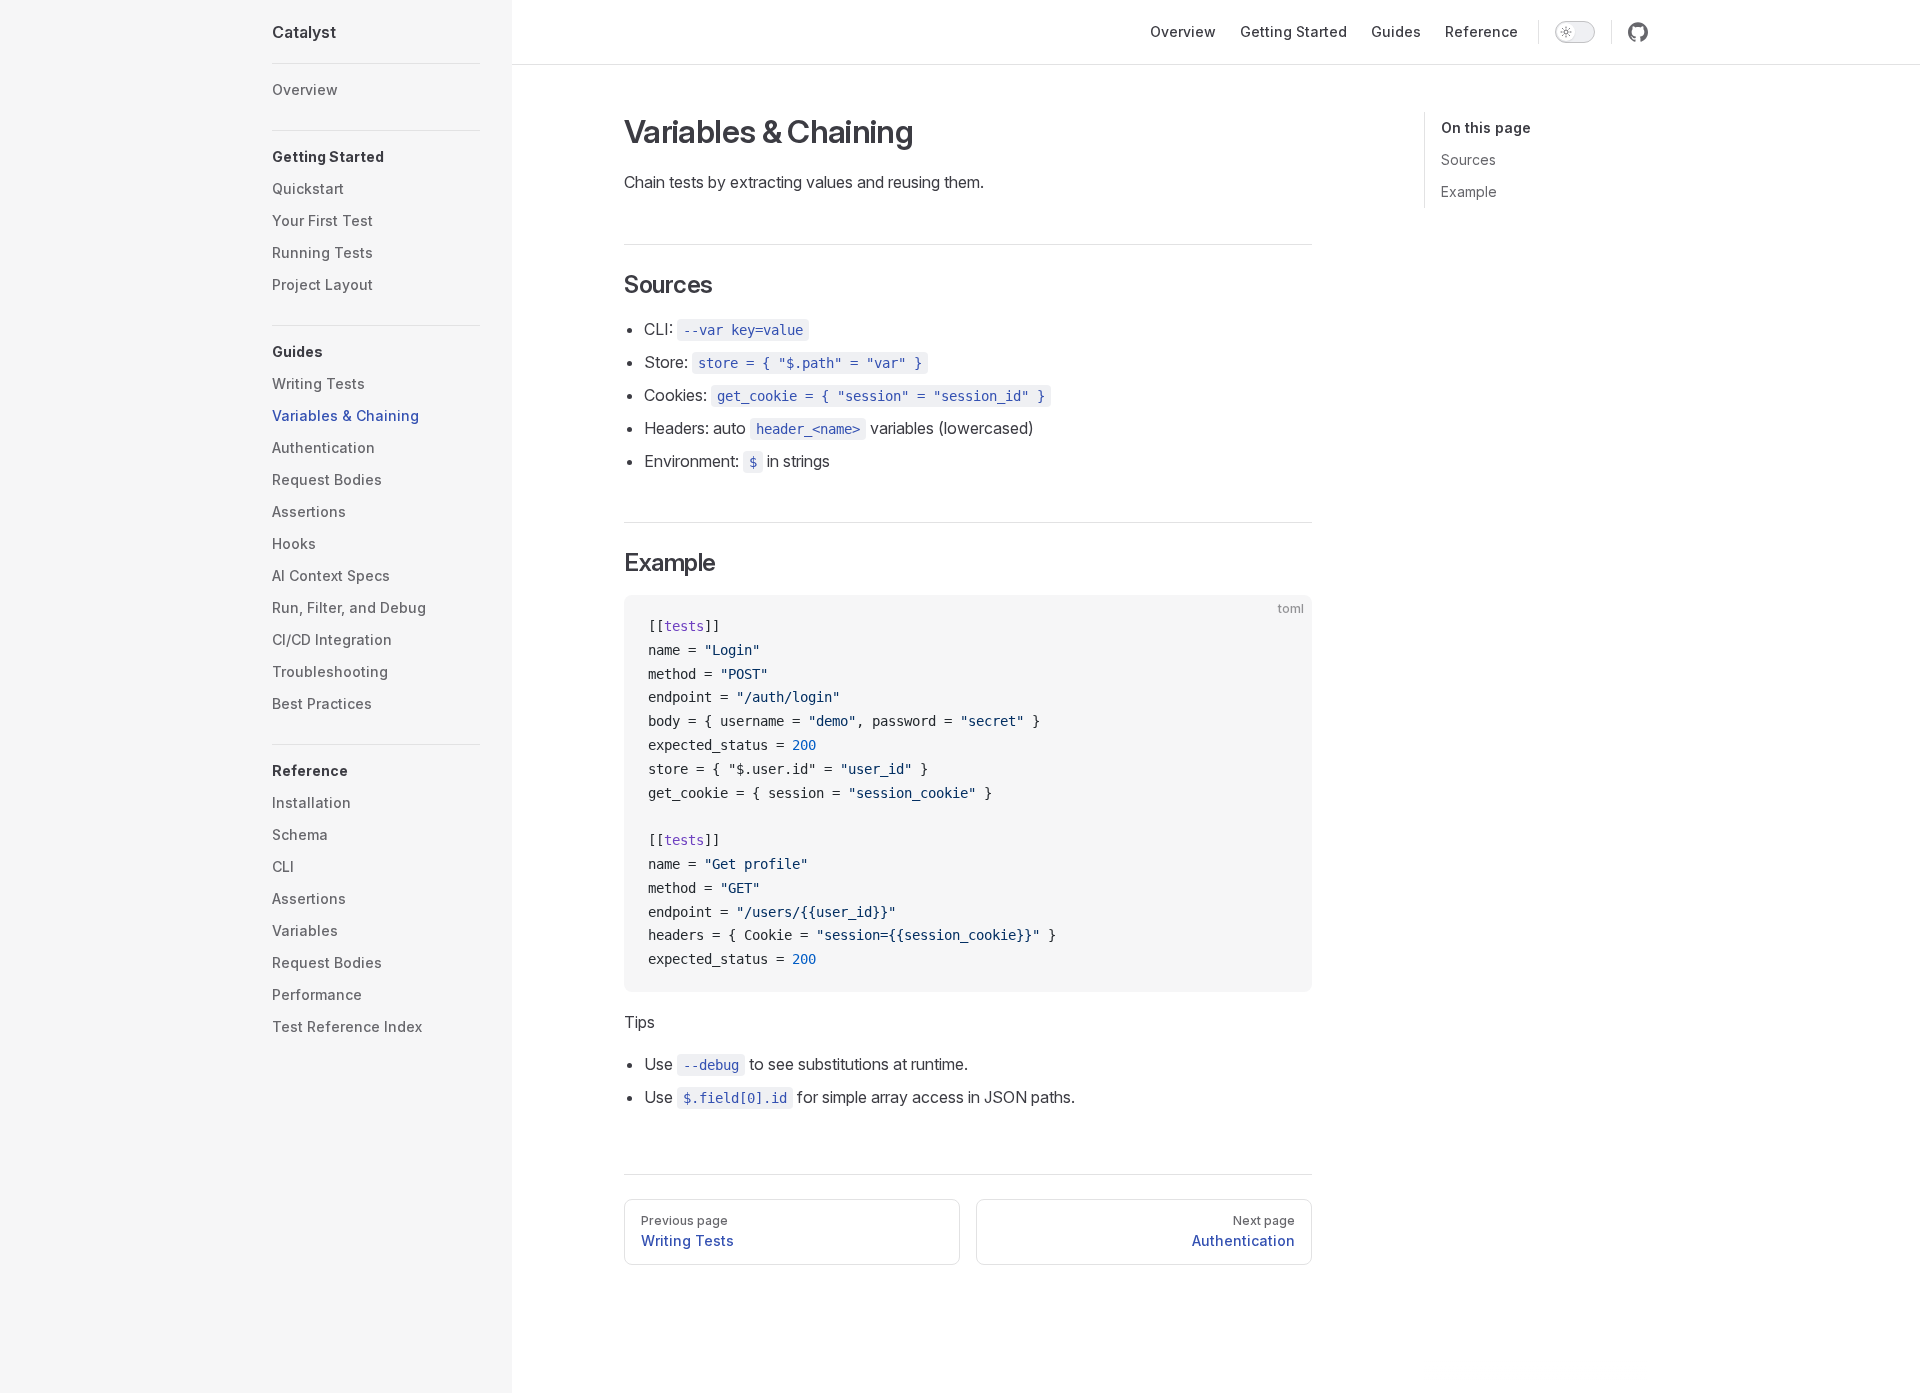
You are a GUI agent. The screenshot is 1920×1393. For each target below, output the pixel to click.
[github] (1638, 32)
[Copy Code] (1280, 627)
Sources (1468, 159)
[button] (376, 157)
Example (1469, 191)
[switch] (1575, 32)
